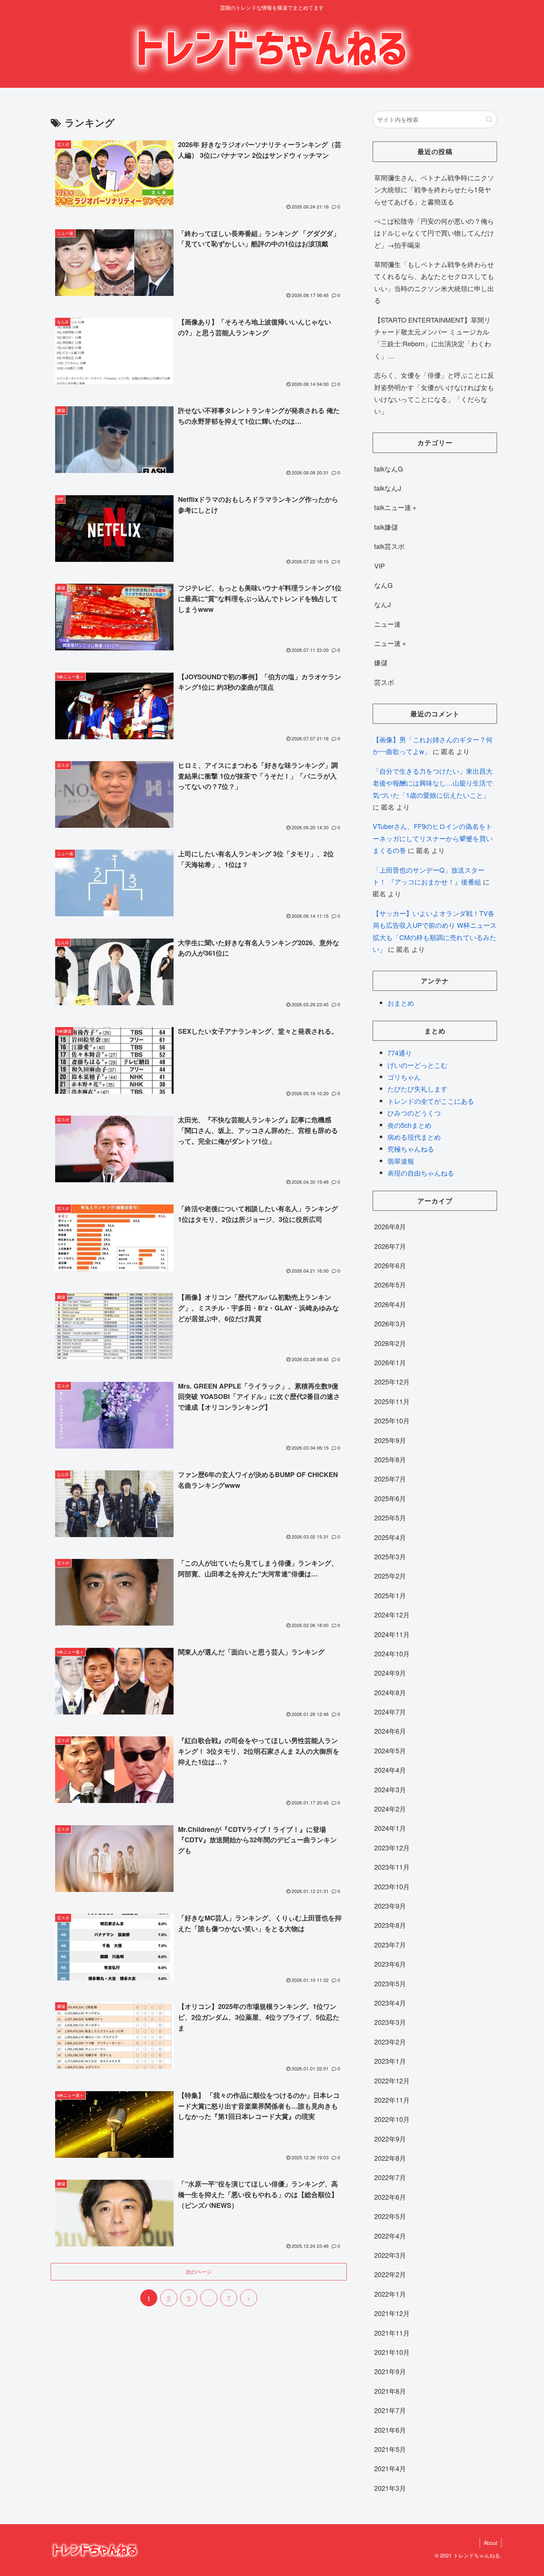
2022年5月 (390, 2216)
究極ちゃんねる (411, 1149)
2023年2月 (390, 2042)
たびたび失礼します (417, 1089)
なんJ (382, 604)
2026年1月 (390, 1362)
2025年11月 (392, 1401)
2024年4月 (390, 1770)
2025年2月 (390, 1576)
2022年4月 (390, 2236)
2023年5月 (390, 1983)
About (491, 2543)
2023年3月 (390, 2022)
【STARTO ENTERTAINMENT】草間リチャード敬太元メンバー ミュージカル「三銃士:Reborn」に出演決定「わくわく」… (433, 338)
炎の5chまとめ (409, 1125)
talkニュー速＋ (396, 507)
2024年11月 (392, 1634)
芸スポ (384, 682)
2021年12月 (392, 2313)
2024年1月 (390, 1828)
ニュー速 (387, 624)
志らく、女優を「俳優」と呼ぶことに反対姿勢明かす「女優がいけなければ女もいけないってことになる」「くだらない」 (434, 393)
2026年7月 (390, 1246)
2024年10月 (392, 1653)
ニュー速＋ (391, 643)
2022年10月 (392, 2119)
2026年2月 (390, 1343)
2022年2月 (390, 2274)
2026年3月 (390, 1323)
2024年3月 (390, 1789)
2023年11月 (392, 1867)
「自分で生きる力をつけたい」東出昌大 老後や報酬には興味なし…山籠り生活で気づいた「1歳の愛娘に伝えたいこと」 (433, 783)
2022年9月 (390, 2139)
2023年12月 (392, 1847)
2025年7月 (390, 1479)
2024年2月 (390, 1809)
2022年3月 (390, 2255)
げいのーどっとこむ (417, 1065)
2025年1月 (390, 1595)
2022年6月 (390, 2197)
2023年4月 (390, 2003)
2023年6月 (390, 1964)
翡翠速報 (401, 1161)
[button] (489, 119)
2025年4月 (390, 1537)
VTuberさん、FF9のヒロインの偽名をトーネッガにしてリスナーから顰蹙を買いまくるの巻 (433, 838)
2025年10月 (392, 1420)
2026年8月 (390, 1226)
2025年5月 (390, 1517)
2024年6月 (390, 1731)
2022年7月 (390, 2177)
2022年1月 (390, 2294)
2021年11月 (392, 2333)
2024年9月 (390, 1673)
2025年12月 (392, 1382)
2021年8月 (390, 2391)
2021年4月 (390, 2468)
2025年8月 (390, 1459)
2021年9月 (390, 2371)
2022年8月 (390, 2158)
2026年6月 (390, 1265)
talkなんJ (388, 488)
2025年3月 (390, 1556)
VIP (380, 566)
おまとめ (401, 1003)
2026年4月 (390, 1304)
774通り (400, 1053)
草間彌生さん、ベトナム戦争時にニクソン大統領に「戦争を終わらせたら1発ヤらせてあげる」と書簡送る (434, 189)
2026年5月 (390, 1284)
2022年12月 (392, 2080)
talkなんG (389, 469)
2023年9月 (390, 1906)
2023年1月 (390, 2061)
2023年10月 (392, 1886)
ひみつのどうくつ (414, 1113)
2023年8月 (390, 1925)
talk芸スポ (389, 546)
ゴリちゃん (404, 1077)
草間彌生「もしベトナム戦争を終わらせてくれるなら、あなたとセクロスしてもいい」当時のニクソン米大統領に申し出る (434, 282)
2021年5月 (390, 2449)
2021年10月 (392, 2352)
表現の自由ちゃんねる (421, 1173)
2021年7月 (390, 2410)
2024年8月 (390, 1692)
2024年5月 (390, 1750)
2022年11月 (392, 2100)
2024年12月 (392, 1614)
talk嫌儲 (386, 527)
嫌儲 (381, 662)
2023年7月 (390, 1945)
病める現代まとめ (414, 1137)
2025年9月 (390, 1440)
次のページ (199, 2272)
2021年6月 (390, 2430)
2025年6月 (390, 1498)
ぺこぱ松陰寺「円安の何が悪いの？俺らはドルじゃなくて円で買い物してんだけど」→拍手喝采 (434, 233)
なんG (383, 585)
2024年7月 (390, 1712)
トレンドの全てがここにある (431, 1101)
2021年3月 (390, 2488)
